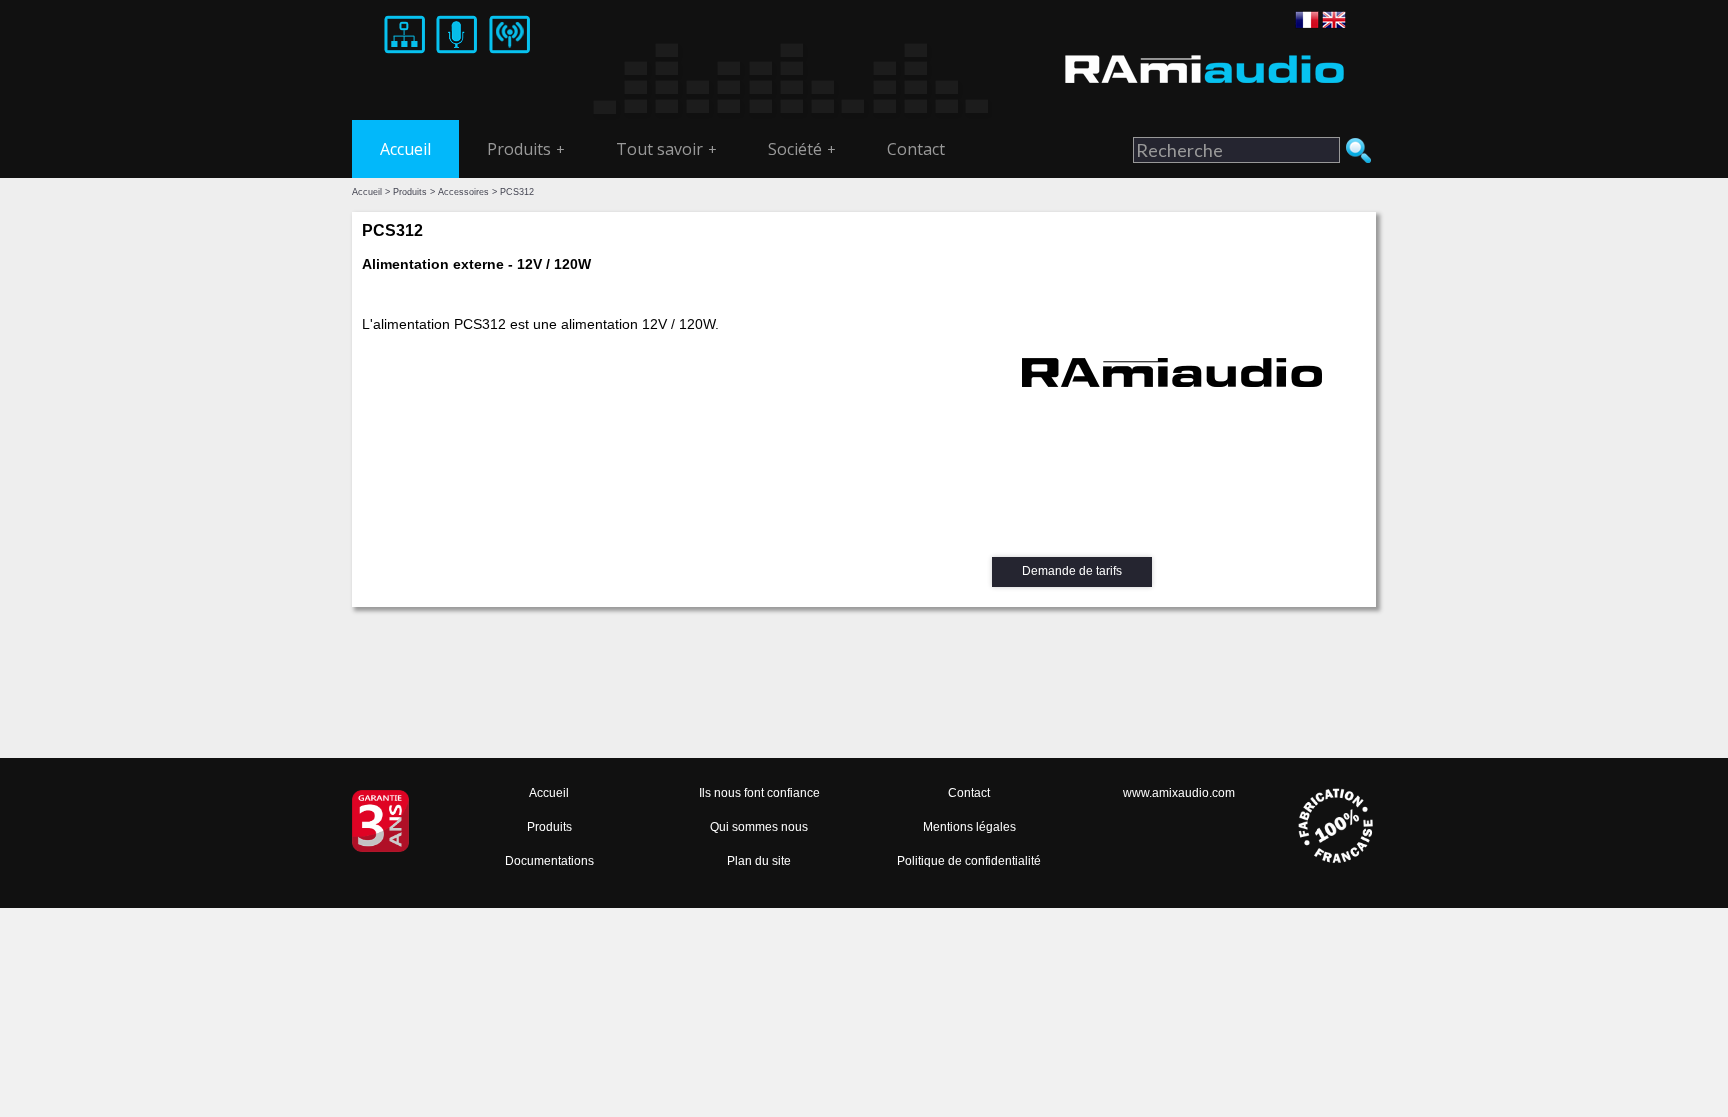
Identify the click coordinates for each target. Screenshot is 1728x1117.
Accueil (405, 149)
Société (802, 149)
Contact (916, 149)
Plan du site (759, 861)
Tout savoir (666, 149)
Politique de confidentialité (969, 861)
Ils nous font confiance (759, 793)
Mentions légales (969, 827)
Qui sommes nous (759, 827)
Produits (526, 149)
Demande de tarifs (1072, 571)
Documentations (549, 861)
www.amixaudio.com (1179, 793)
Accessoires (463, 192)
